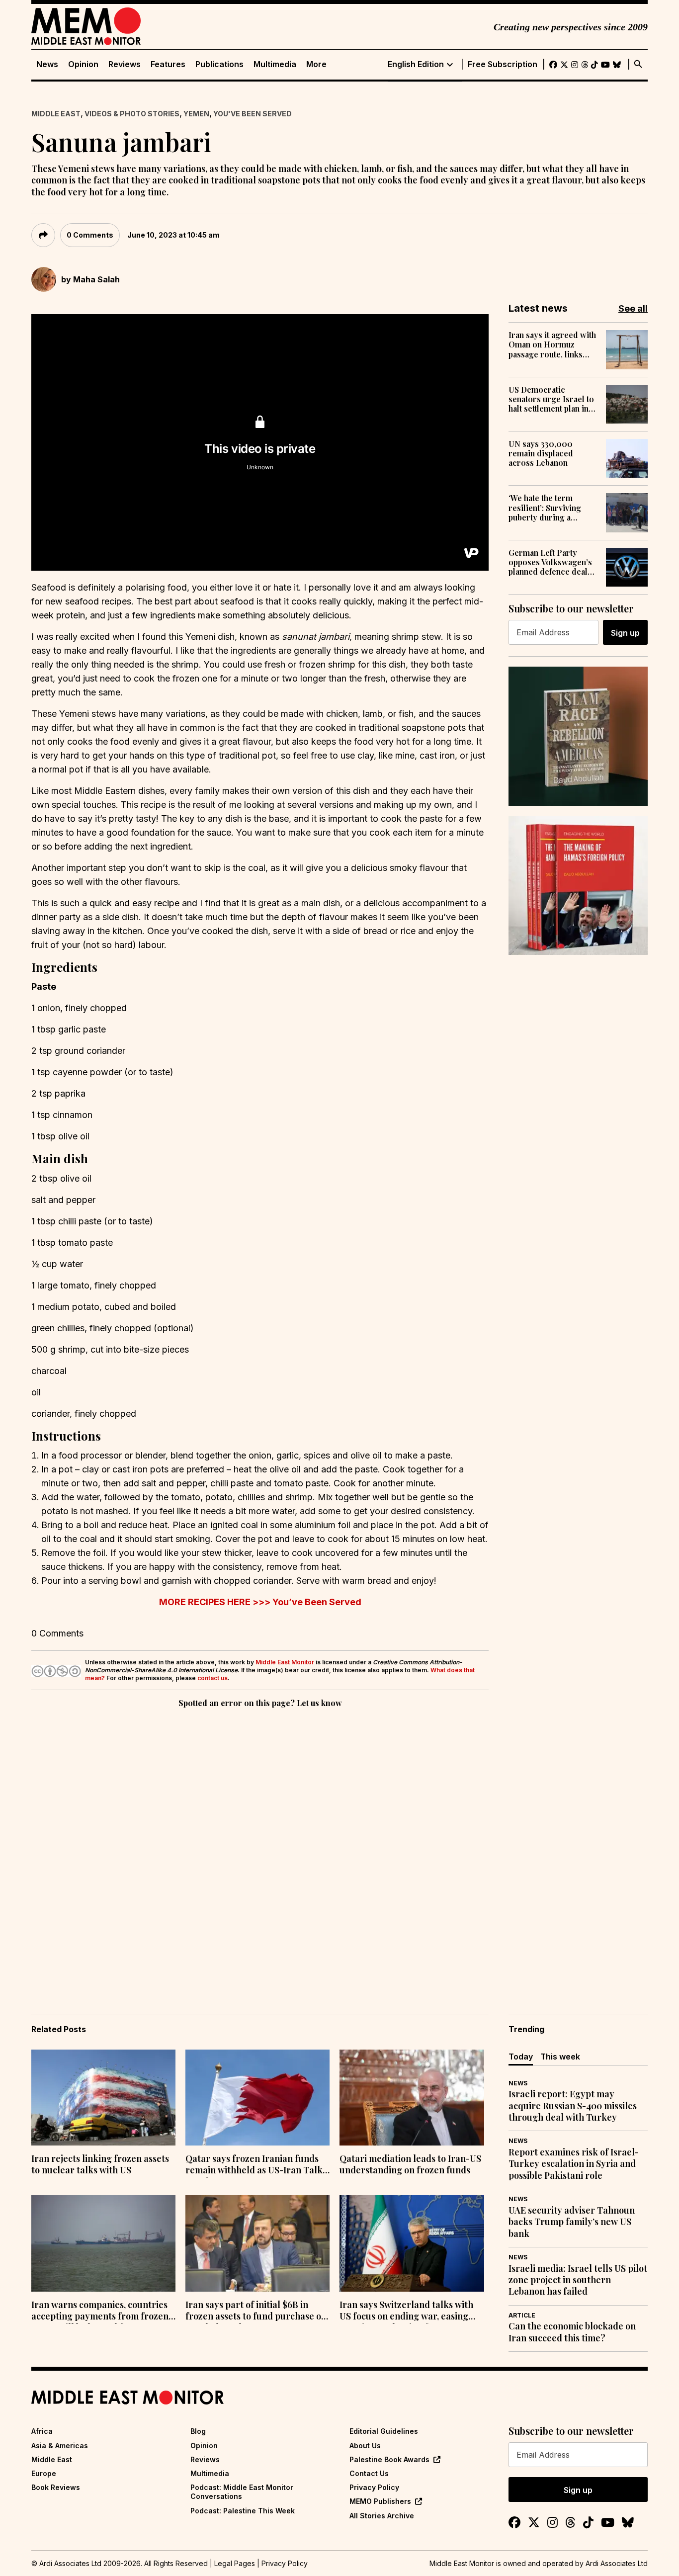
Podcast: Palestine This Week (243, 2511)
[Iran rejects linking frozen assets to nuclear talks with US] (103, 2098)
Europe (44, 2473)
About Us (365, 2446)
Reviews (125, 64)
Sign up (625, 633)
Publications (219, 64)
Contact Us (369, 2473)
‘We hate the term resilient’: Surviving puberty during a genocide (545, 508)
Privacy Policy (374, 2487)
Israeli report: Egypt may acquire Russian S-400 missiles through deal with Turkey (573, 2106)
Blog (198, 2431)
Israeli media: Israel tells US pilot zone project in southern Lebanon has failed (578, 2280)
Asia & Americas (60, 2446)
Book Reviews (56, 2487)
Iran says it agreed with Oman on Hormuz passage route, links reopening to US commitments (552, 344)
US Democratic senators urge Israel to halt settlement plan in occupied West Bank (551, 399)
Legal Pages (235, 2563)
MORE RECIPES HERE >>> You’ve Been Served (260, 1602)
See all (633, 308)
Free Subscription (503, 64)
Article (522, 2315)
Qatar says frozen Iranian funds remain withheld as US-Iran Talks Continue (256, 2165)
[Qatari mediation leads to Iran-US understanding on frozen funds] (412, 2098)
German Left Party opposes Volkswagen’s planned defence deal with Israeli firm (550, 562)
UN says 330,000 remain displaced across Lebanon (541, 453)
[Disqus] (260, 1847)
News (47, 64)
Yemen (196, 114)
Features (168, 64)
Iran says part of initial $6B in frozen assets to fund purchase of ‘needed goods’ (255, 2312)
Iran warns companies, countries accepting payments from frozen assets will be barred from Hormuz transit (100, 2312)
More (316, 64)
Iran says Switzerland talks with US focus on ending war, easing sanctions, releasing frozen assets (410, 2312)
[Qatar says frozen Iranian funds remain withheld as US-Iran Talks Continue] (257, 2098)
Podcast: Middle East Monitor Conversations (242, 2492)
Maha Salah (96, 279)
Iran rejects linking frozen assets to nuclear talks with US (100, 2164)
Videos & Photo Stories (132, 114)
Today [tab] (521, 2057)
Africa (42, 2431)
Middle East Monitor (285, 1662)
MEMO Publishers (380, 2501)
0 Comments (90, 235)
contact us (212, 1678)
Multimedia (275, 64)
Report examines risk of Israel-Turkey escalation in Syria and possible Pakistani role (574, 2164)
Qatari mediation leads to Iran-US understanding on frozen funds (410, 2164)
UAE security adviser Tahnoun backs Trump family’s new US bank (572, 2222)
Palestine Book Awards (389, 2459)
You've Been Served (253, 114)
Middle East (56, 114)
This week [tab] (560, 2057)
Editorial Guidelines (384, 2431)
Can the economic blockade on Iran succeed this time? (572, 2332)
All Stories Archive (382, 2516)
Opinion (83, 64)
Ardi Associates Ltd (617, 2563)
